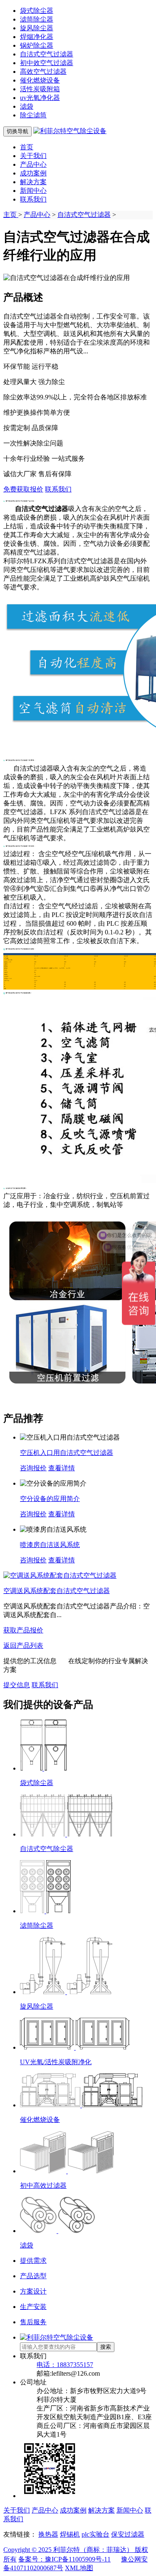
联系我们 (33, 199)
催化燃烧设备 (40, 80)
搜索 (106, 2347)
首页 (27, 147)
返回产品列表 (23, 1646)
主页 (11, 215)
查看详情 (62, 1468)
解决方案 (33, 182)
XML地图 (79, 2568)
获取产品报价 (23, 1630)
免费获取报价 (23, 489)
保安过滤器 (128, 2534)
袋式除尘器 (37, 11)
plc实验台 (95, 2534)
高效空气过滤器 (43, 72)
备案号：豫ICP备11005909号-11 (64, 2559)
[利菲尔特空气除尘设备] (70, 131)
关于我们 (33, 156)
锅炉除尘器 (37, 45)
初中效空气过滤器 (47, 63)
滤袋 (27, 106)
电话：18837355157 (65, 2365)
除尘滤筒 (33, 115)
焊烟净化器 (37, 37)
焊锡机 (70, 2534)
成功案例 (33, 173)
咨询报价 (33, 1468)
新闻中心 (33, 191)
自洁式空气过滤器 (47, 54)
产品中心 (33, 164)
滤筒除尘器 (37, 19)
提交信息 (17, 1685)
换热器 (48, 2534)
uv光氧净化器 (40, 98)
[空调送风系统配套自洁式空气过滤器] (60, 1575)
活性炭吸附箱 (40, 89)
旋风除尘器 (37, 28)
